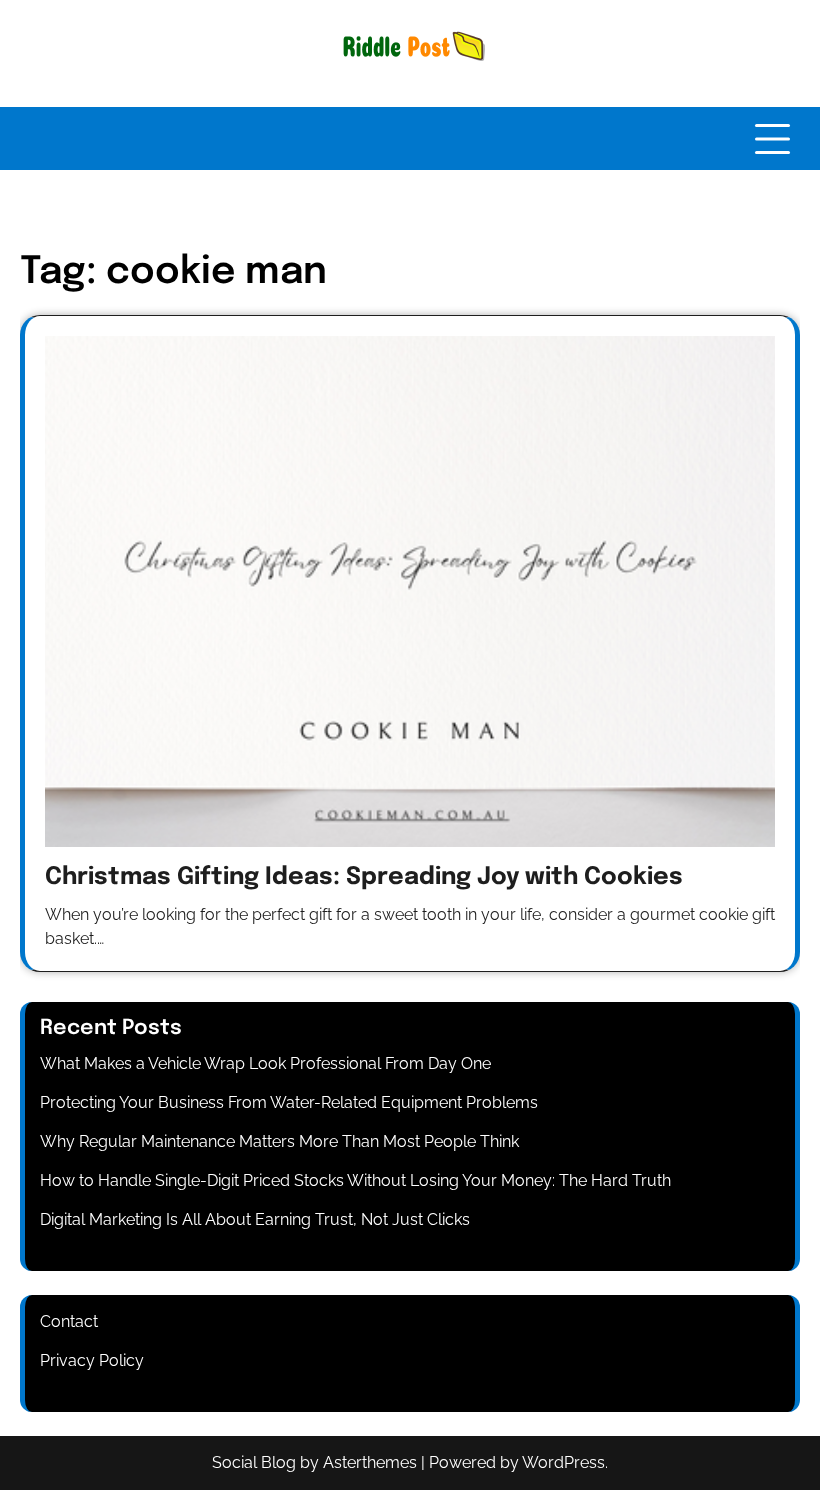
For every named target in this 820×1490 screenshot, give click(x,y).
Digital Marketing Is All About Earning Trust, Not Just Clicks (255, 1219)
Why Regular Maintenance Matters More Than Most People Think (279, 1141)
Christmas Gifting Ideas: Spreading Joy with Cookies (364, 877)
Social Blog (254, 1462)
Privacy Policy (92, 1360)
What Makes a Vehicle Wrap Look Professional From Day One (265, 1063)
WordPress (563, 1462)
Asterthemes (370, 1462)
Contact (69, 1321)
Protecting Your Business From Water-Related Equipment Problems (289, 1102)
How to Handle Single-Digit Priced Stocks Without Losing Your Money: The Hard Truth (355, 1180)
